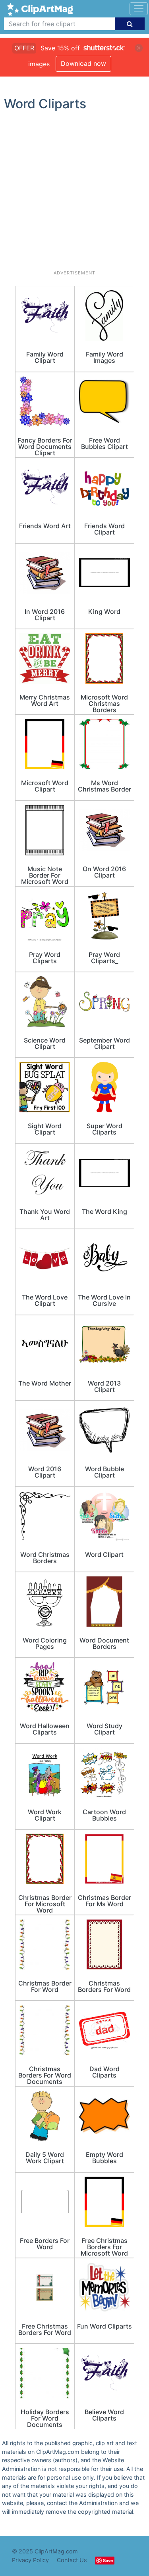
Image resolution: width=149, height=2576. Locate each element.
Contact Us (72, 2560)
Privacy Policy (30, 2560)
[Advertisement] (74, 194)
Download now (83, 63)
